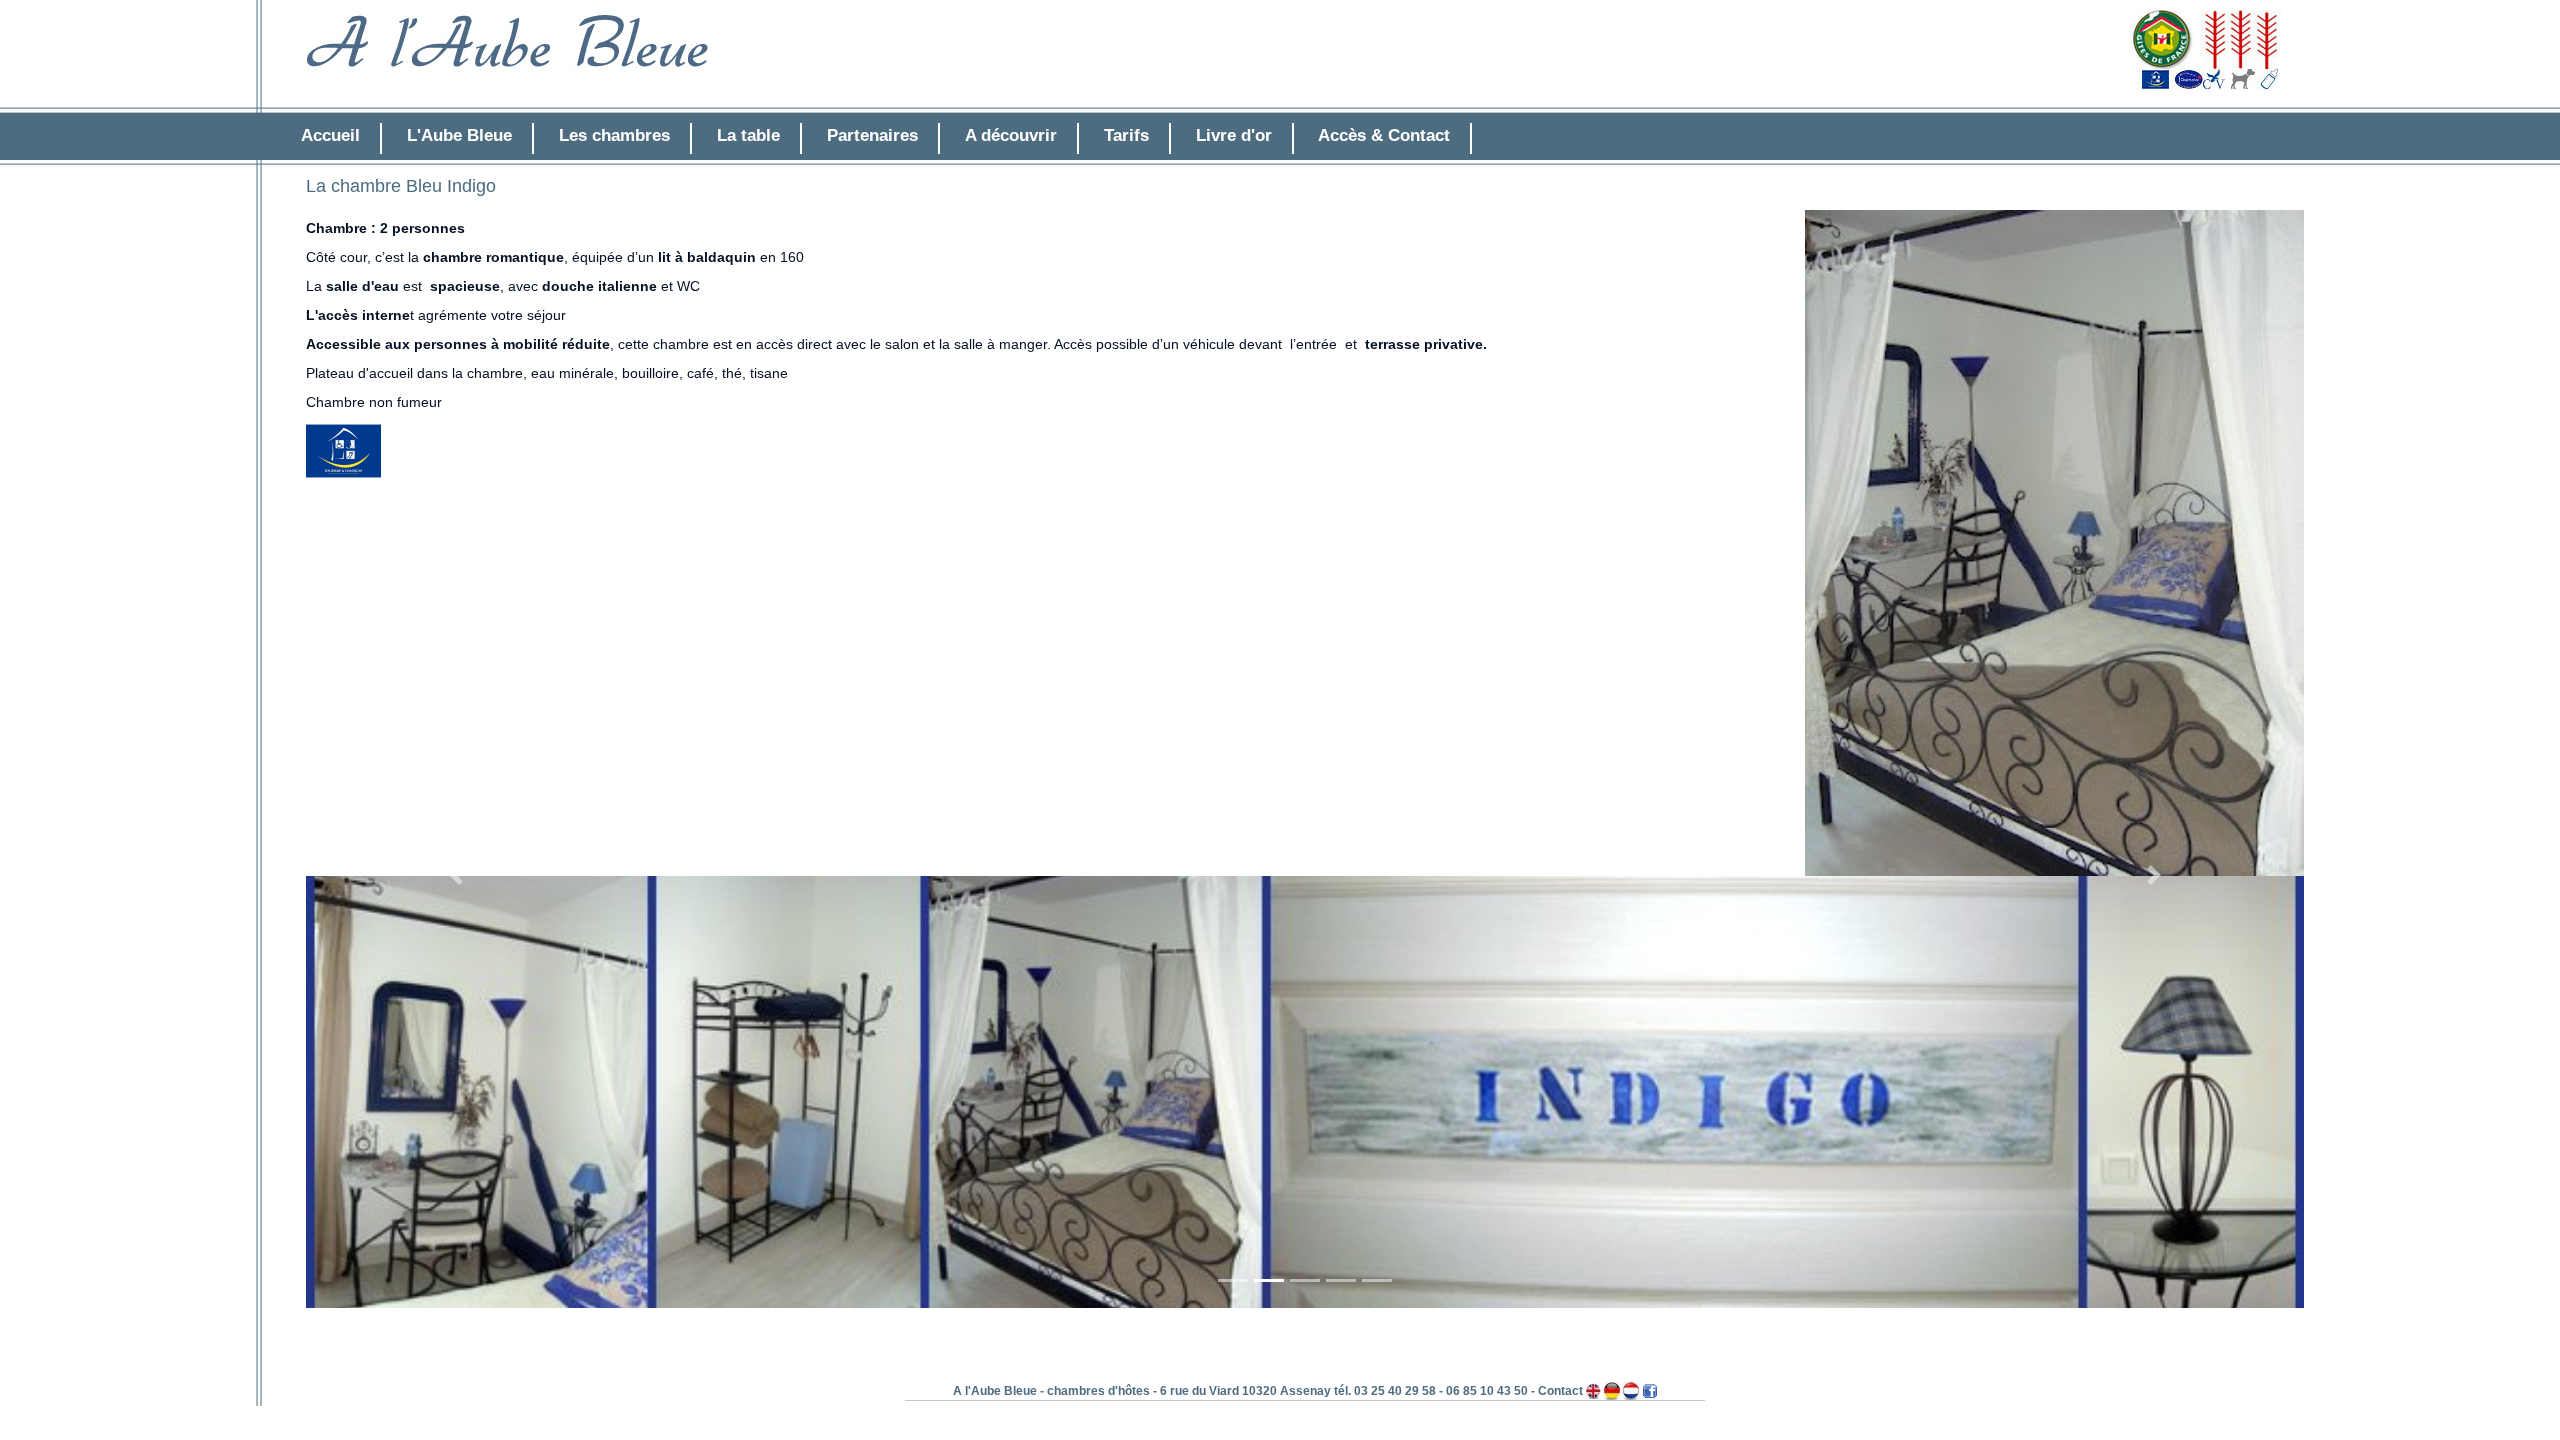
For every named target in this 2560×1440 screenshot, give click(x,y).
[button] (456, 875)
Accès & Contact (1384, 135)
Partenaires (872, 135)
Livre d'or (1234, 135)
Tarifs (1126, 135)
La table (748, 135)
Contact (1560, 1391)
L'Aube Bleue (459, 135)
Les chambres (614, 135)
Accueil (330, 135)
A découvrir (1011, 135)
